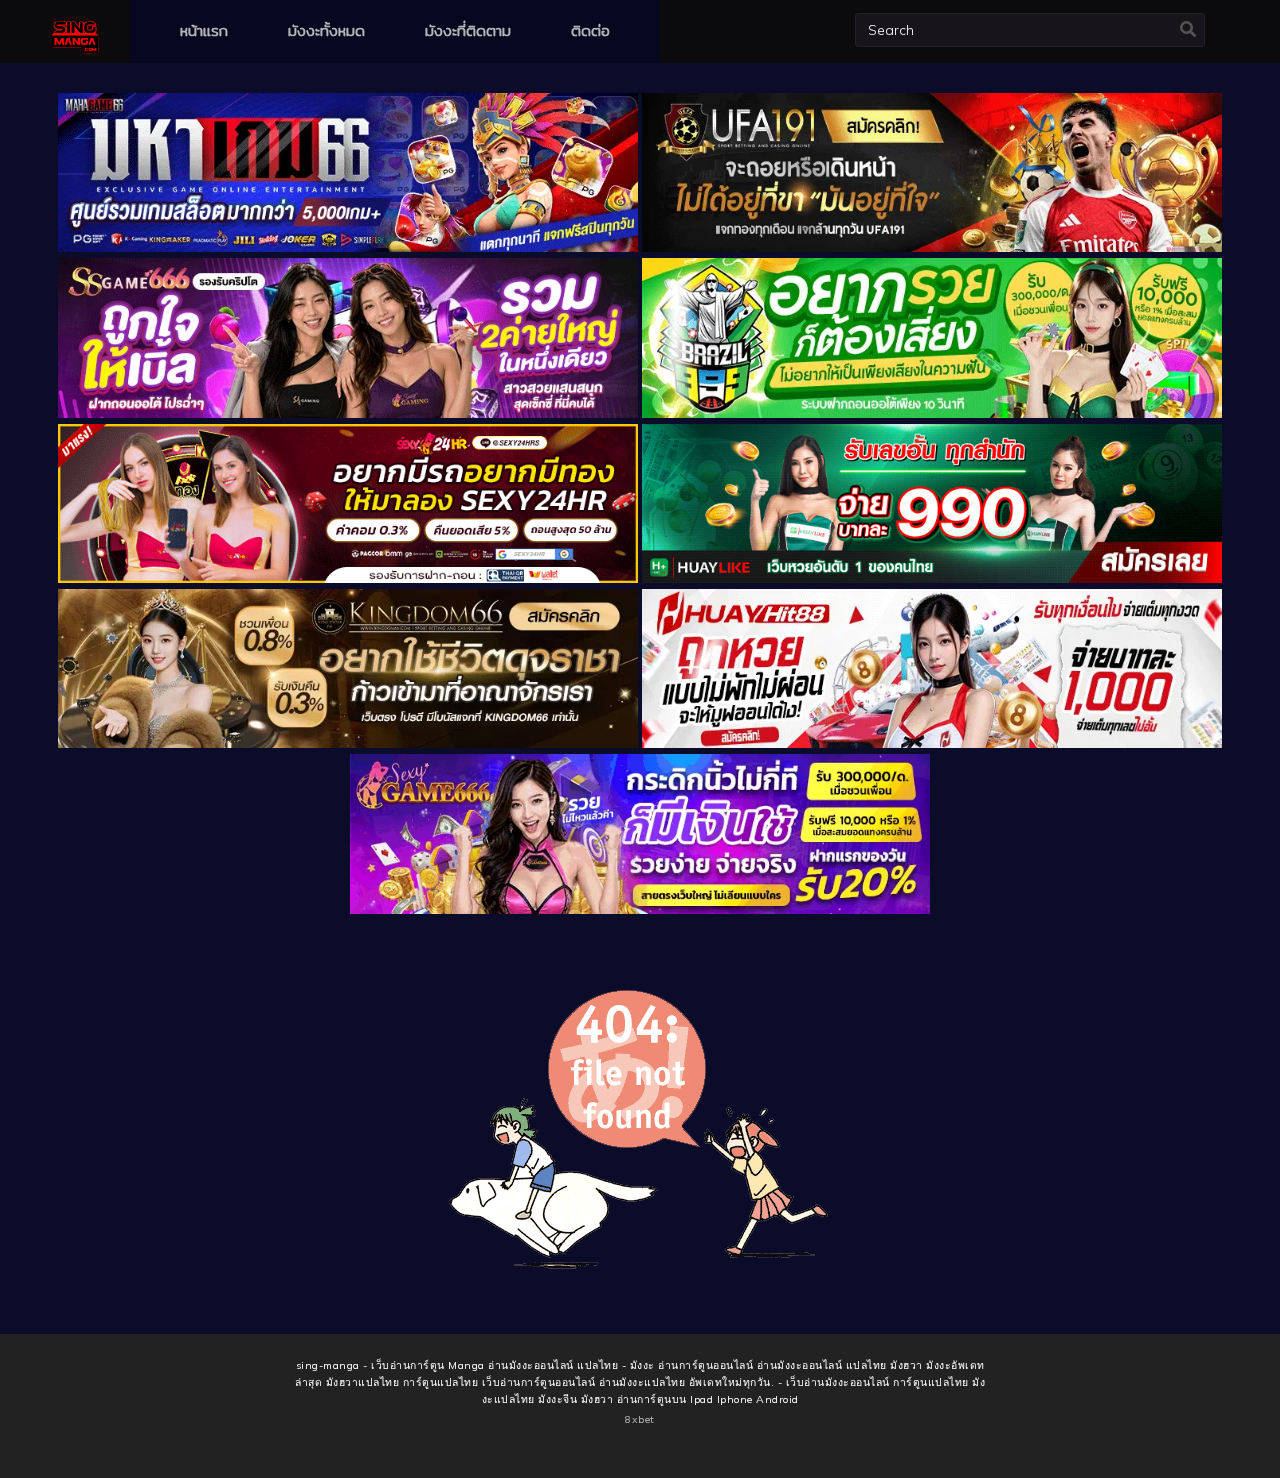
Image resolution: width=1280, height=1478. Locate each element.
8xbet (640, 1419)
